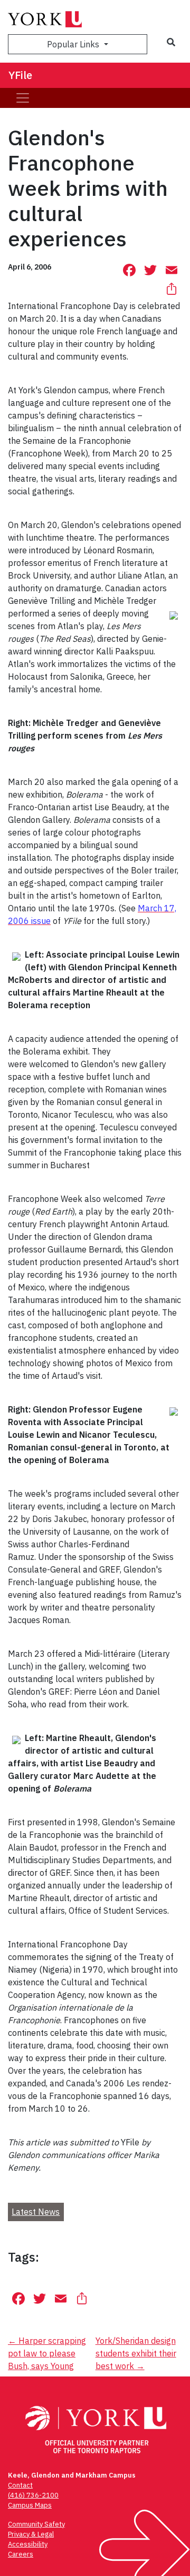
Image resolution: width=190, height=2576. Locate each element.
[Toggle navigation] (23, 98)
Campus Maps (30, 2505)
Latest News (36, 2212)
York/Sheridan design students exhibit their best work (136, 2353)
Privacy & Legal (31, 2534)
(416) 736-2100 (33, 2495)
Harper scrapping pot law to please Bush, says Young (47, 2353)
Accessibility (28, 2544)
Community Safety (36, 2524)
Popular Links (74, 44)
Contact (20, 2485)
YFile (20, 75)
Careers (21, 2554)
